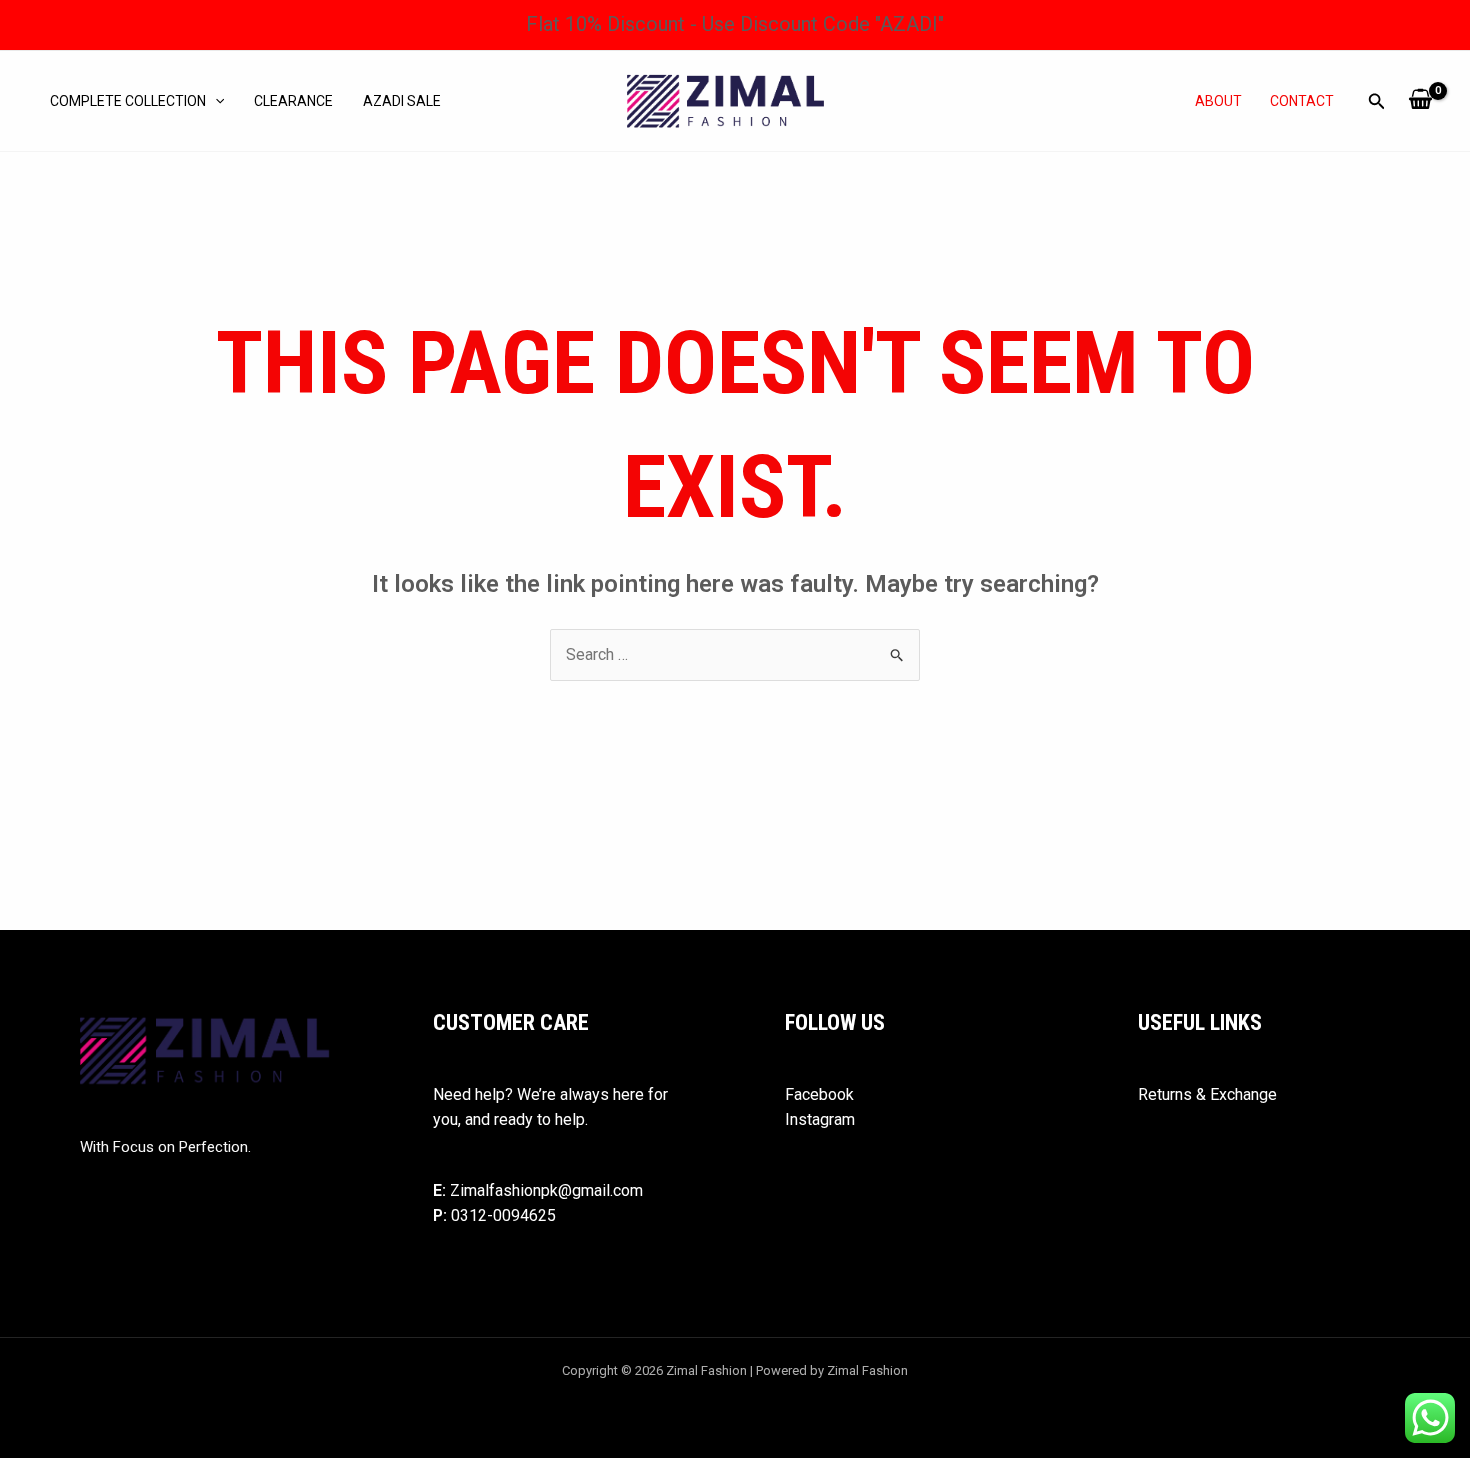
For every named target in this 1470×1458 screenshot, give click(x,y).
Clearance (293, 101)
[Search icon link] (1377, 103)
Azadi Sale (402, 101)
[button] (215, 101)
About (1218, 101)
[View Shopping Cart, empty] (1420, 101)
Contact (1302, 101)
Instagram (820, 1119)
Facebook (819, 1094)
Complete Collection (128, 101)
